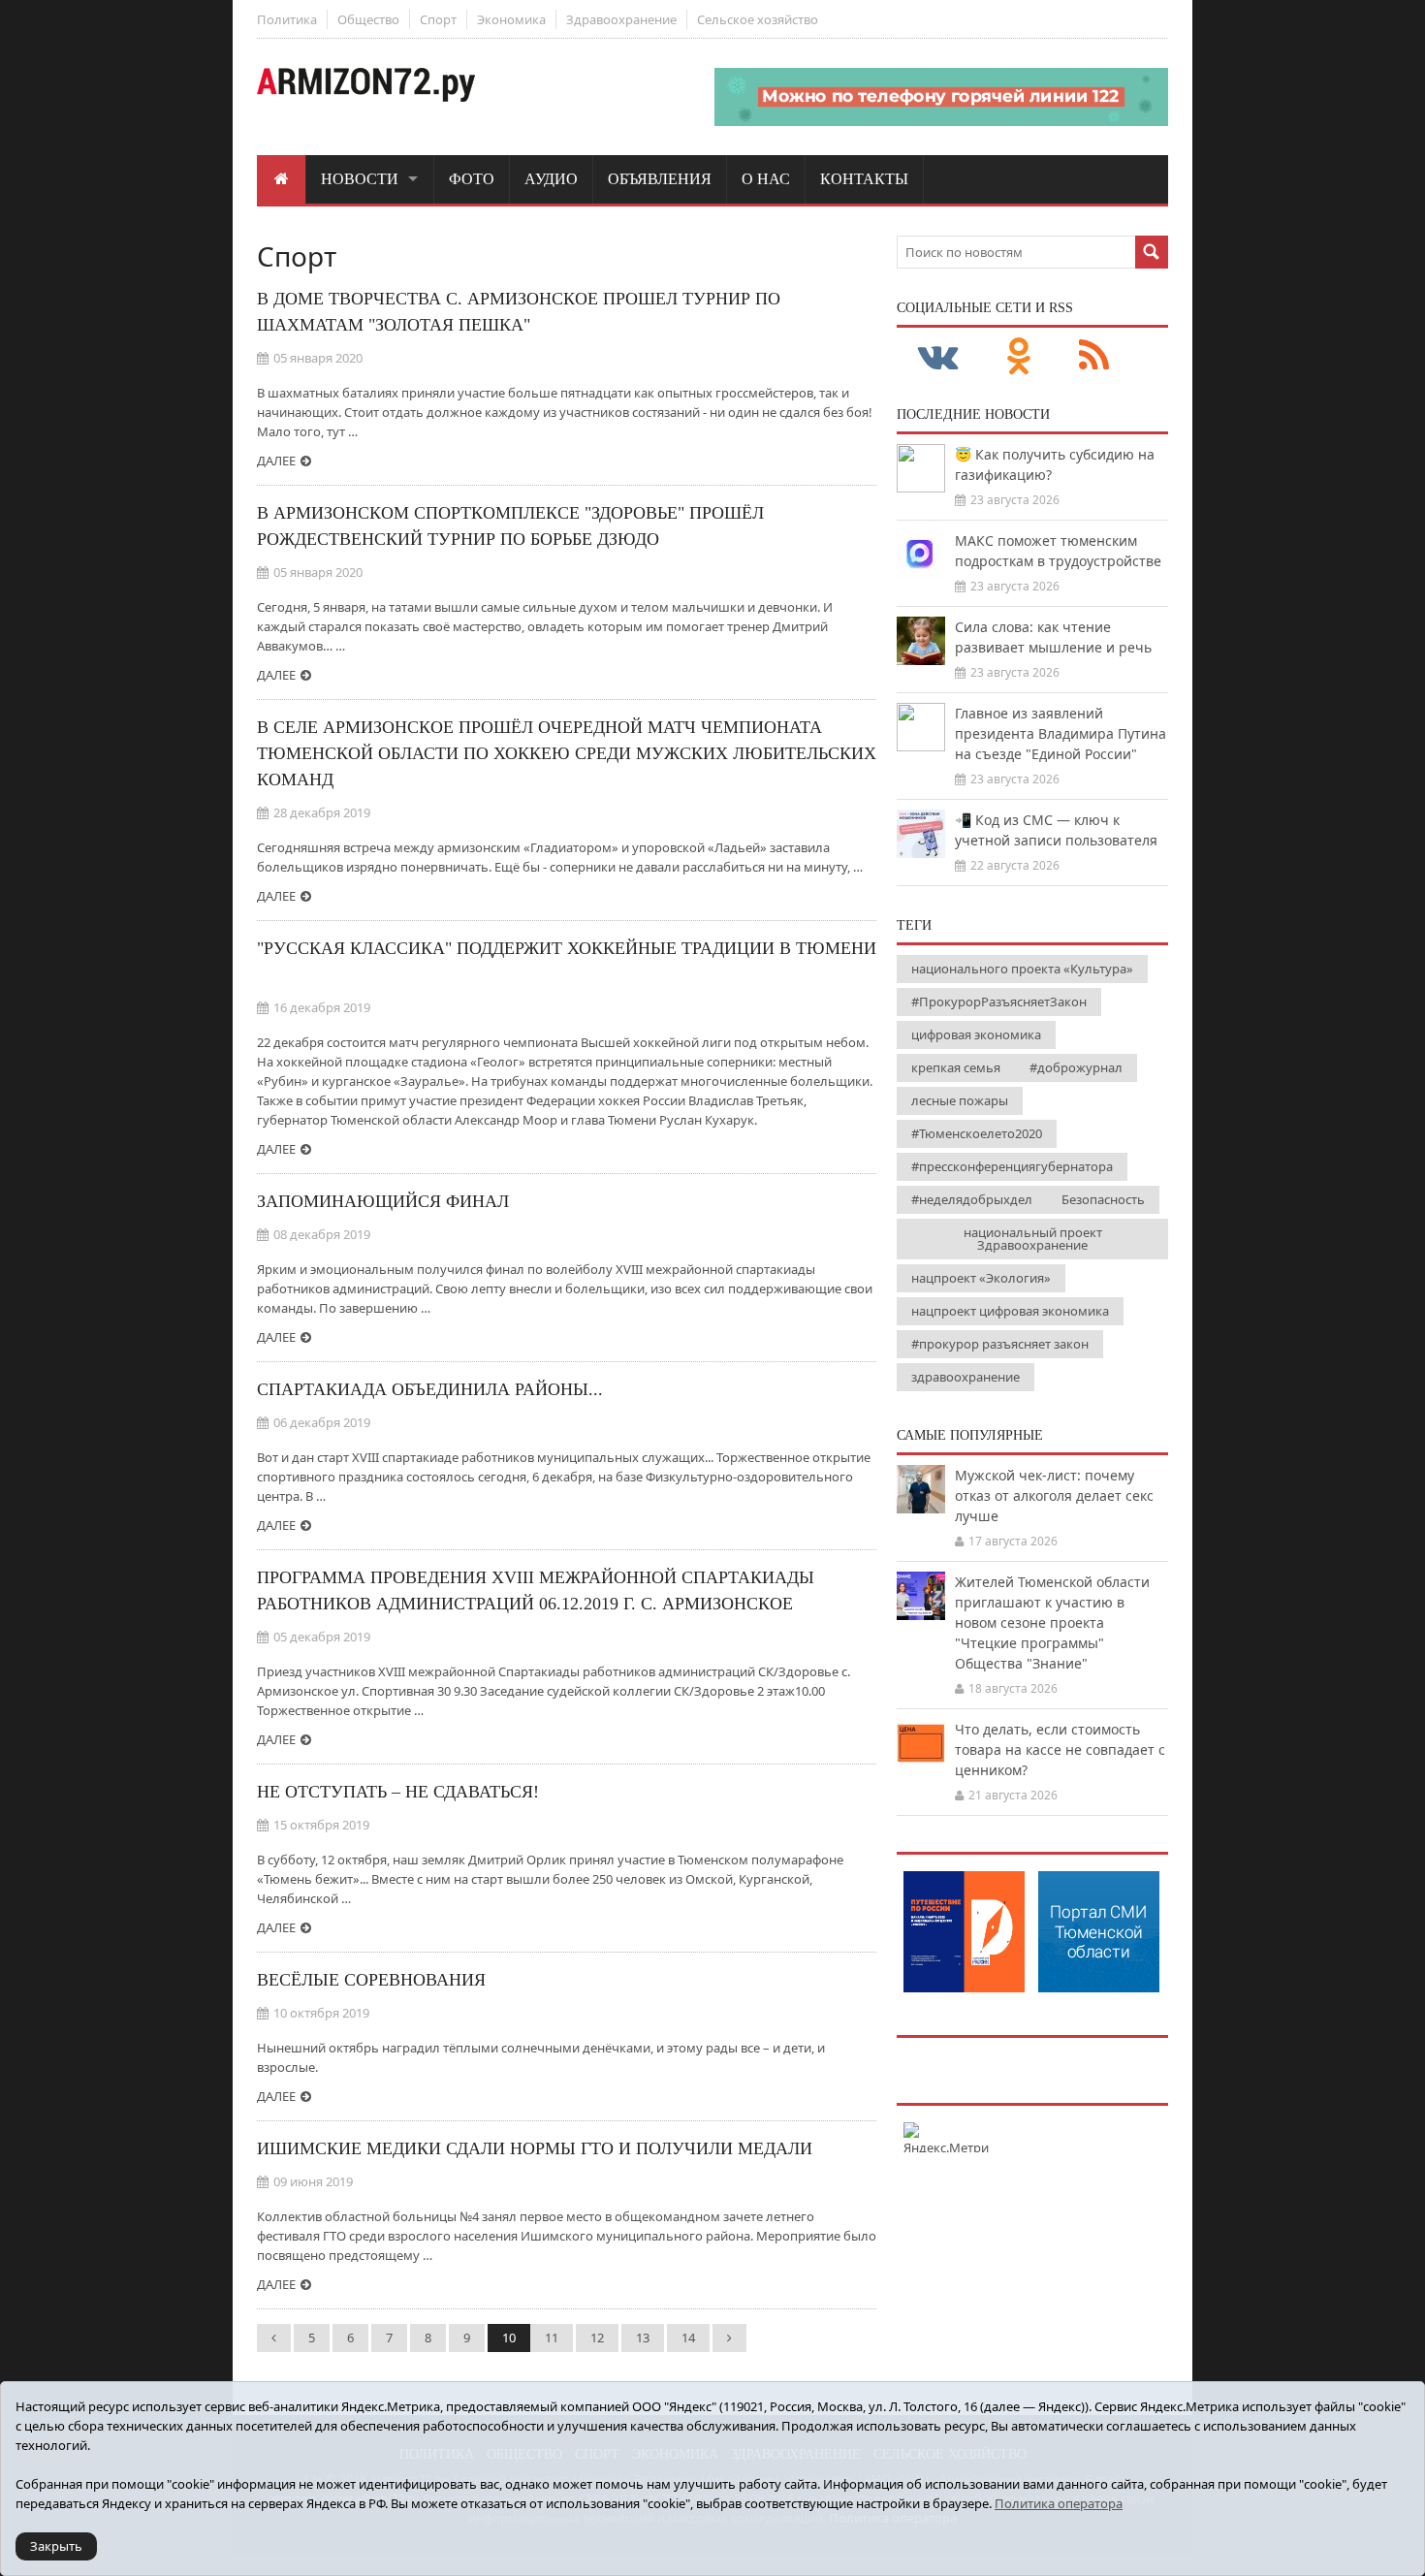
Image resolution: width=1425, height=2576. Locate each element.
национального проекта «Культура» (1022, 969)
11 (552, 2337)
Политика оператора (1059, 2503)
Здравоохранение (621, 19)
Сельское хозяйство (758, 19)
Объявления (660, 179)
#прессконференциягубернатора (1012, 1166)
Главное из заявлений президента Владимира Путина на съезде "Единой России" (1061, 733)
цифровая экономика (976, 1034)
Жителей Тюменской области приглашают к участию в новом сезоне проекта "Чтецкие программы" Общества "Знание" (1052, 1622)
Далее (276, 461)
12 (597, 2337)
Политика (287, 19)
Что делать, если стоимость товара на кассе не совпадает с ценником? (1060, 1749)
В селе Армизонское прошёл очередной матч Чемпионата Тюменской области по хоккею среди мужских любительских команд (567, 753)
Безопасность (1103, 1199)
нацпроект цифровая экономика (1010, 1311)
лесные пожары (960, 1100)
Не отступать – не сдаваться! (398, 1792)
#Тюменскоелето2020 (977, 1133)
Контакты (864, 179)
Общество (368, 19)
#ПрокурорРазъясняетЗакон (999, 1002)
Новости (360, 179)
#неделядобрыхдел (972, 1199)
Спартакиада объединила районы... (430, 1389)
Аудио (551, 179)
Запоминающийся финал (383, 1201)
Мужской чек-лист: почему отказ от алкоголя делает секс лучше (1054, 1495)
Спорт (438, 19)
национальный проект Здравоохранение (1033, 1239)
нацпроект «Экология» (981, 1278)
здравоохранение (966, 1377)
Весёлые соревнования (371, 1980)
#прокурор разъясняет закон (1000, 1344)
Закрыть (56, 2546)
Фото (472, 179)
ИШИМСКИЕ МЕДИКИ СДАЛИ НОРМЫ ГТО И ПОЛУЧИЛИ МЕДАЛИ (535, 2148)
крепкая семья (956, 1067)
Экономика (511, 19)
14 (688, 2337)
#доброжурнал (1076, 1067)
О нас (766, 179)
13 (643, 2337)
